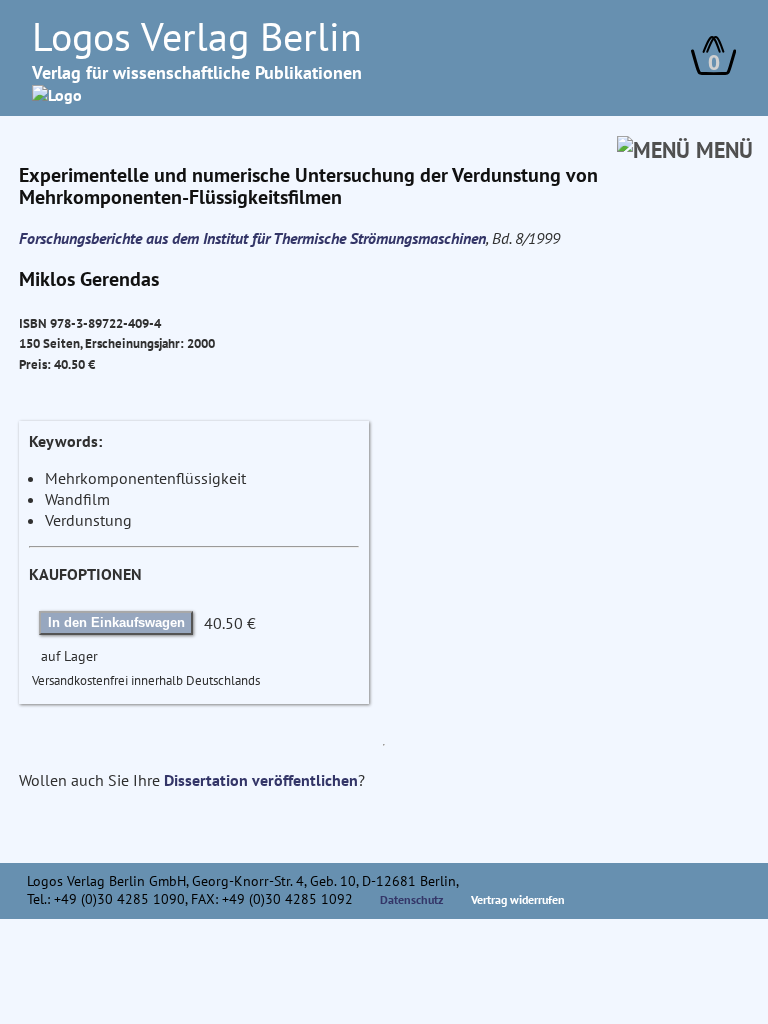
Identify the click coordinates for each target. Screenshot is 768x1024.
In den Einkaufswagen (116, 622)
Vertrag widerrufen (518, 899)
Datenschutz (412, 899)
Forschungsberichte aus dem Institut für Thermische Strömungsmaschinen (252, 238)
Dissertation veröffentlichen (261, 780)
